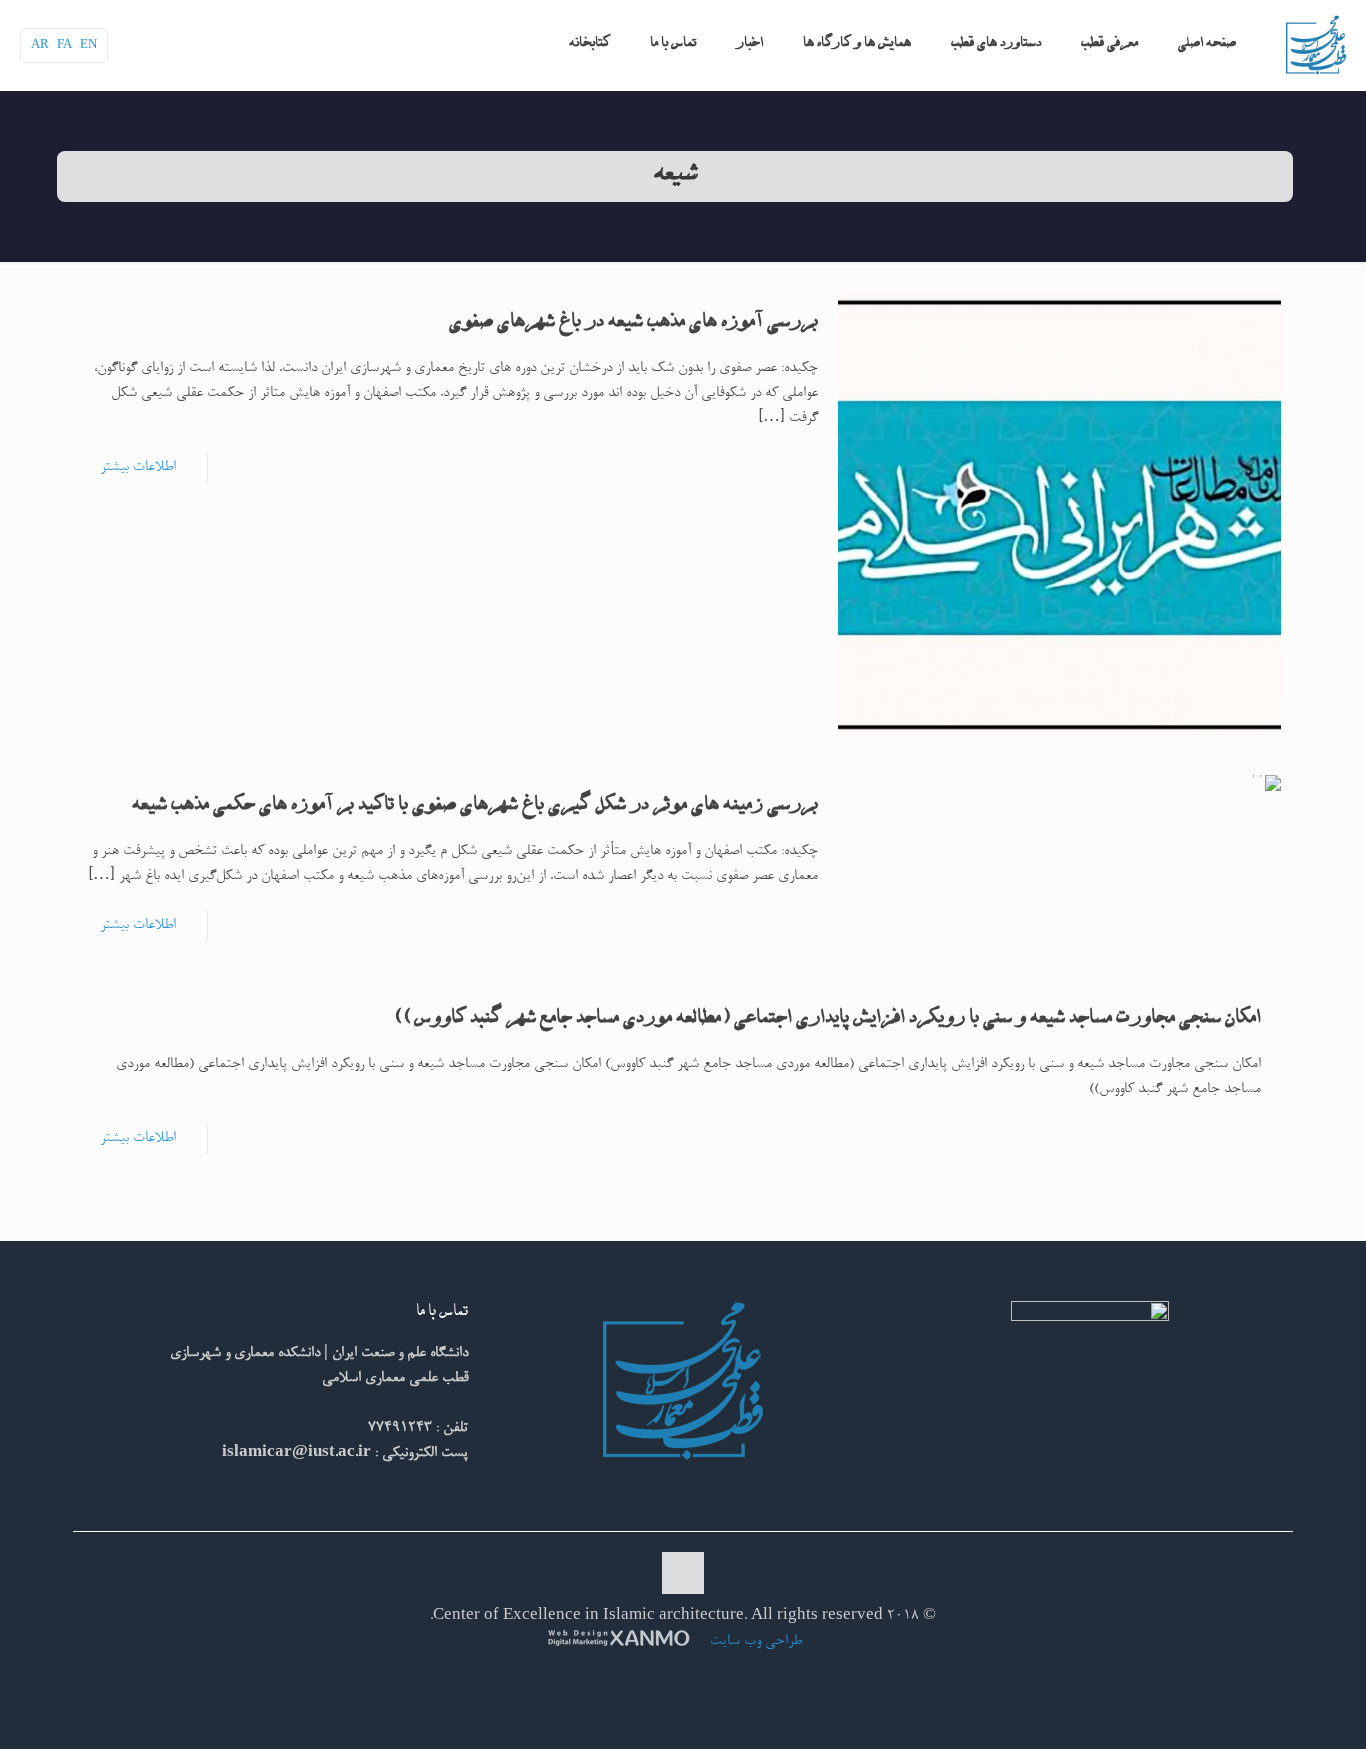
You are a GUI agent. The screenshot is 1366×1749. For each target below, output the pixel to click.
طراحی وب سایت (754, 1641)
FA (64, 45)
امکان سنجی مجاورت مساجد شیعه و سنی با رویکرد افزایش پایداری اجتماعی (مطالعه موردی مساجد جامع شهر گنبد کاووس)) (828, 1020)
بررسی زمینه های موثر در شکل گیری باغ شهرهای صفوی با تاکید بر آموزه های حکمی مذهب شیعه (475, 807)
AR (40, 45)
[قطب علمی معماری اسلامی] (1316, 45)
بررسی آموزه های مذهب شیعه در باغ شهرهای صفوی (633, 324)
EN (88, 45)
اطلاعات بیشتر (138, 467)
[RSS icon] (680, 1676)
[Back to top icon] (683, 1573)
